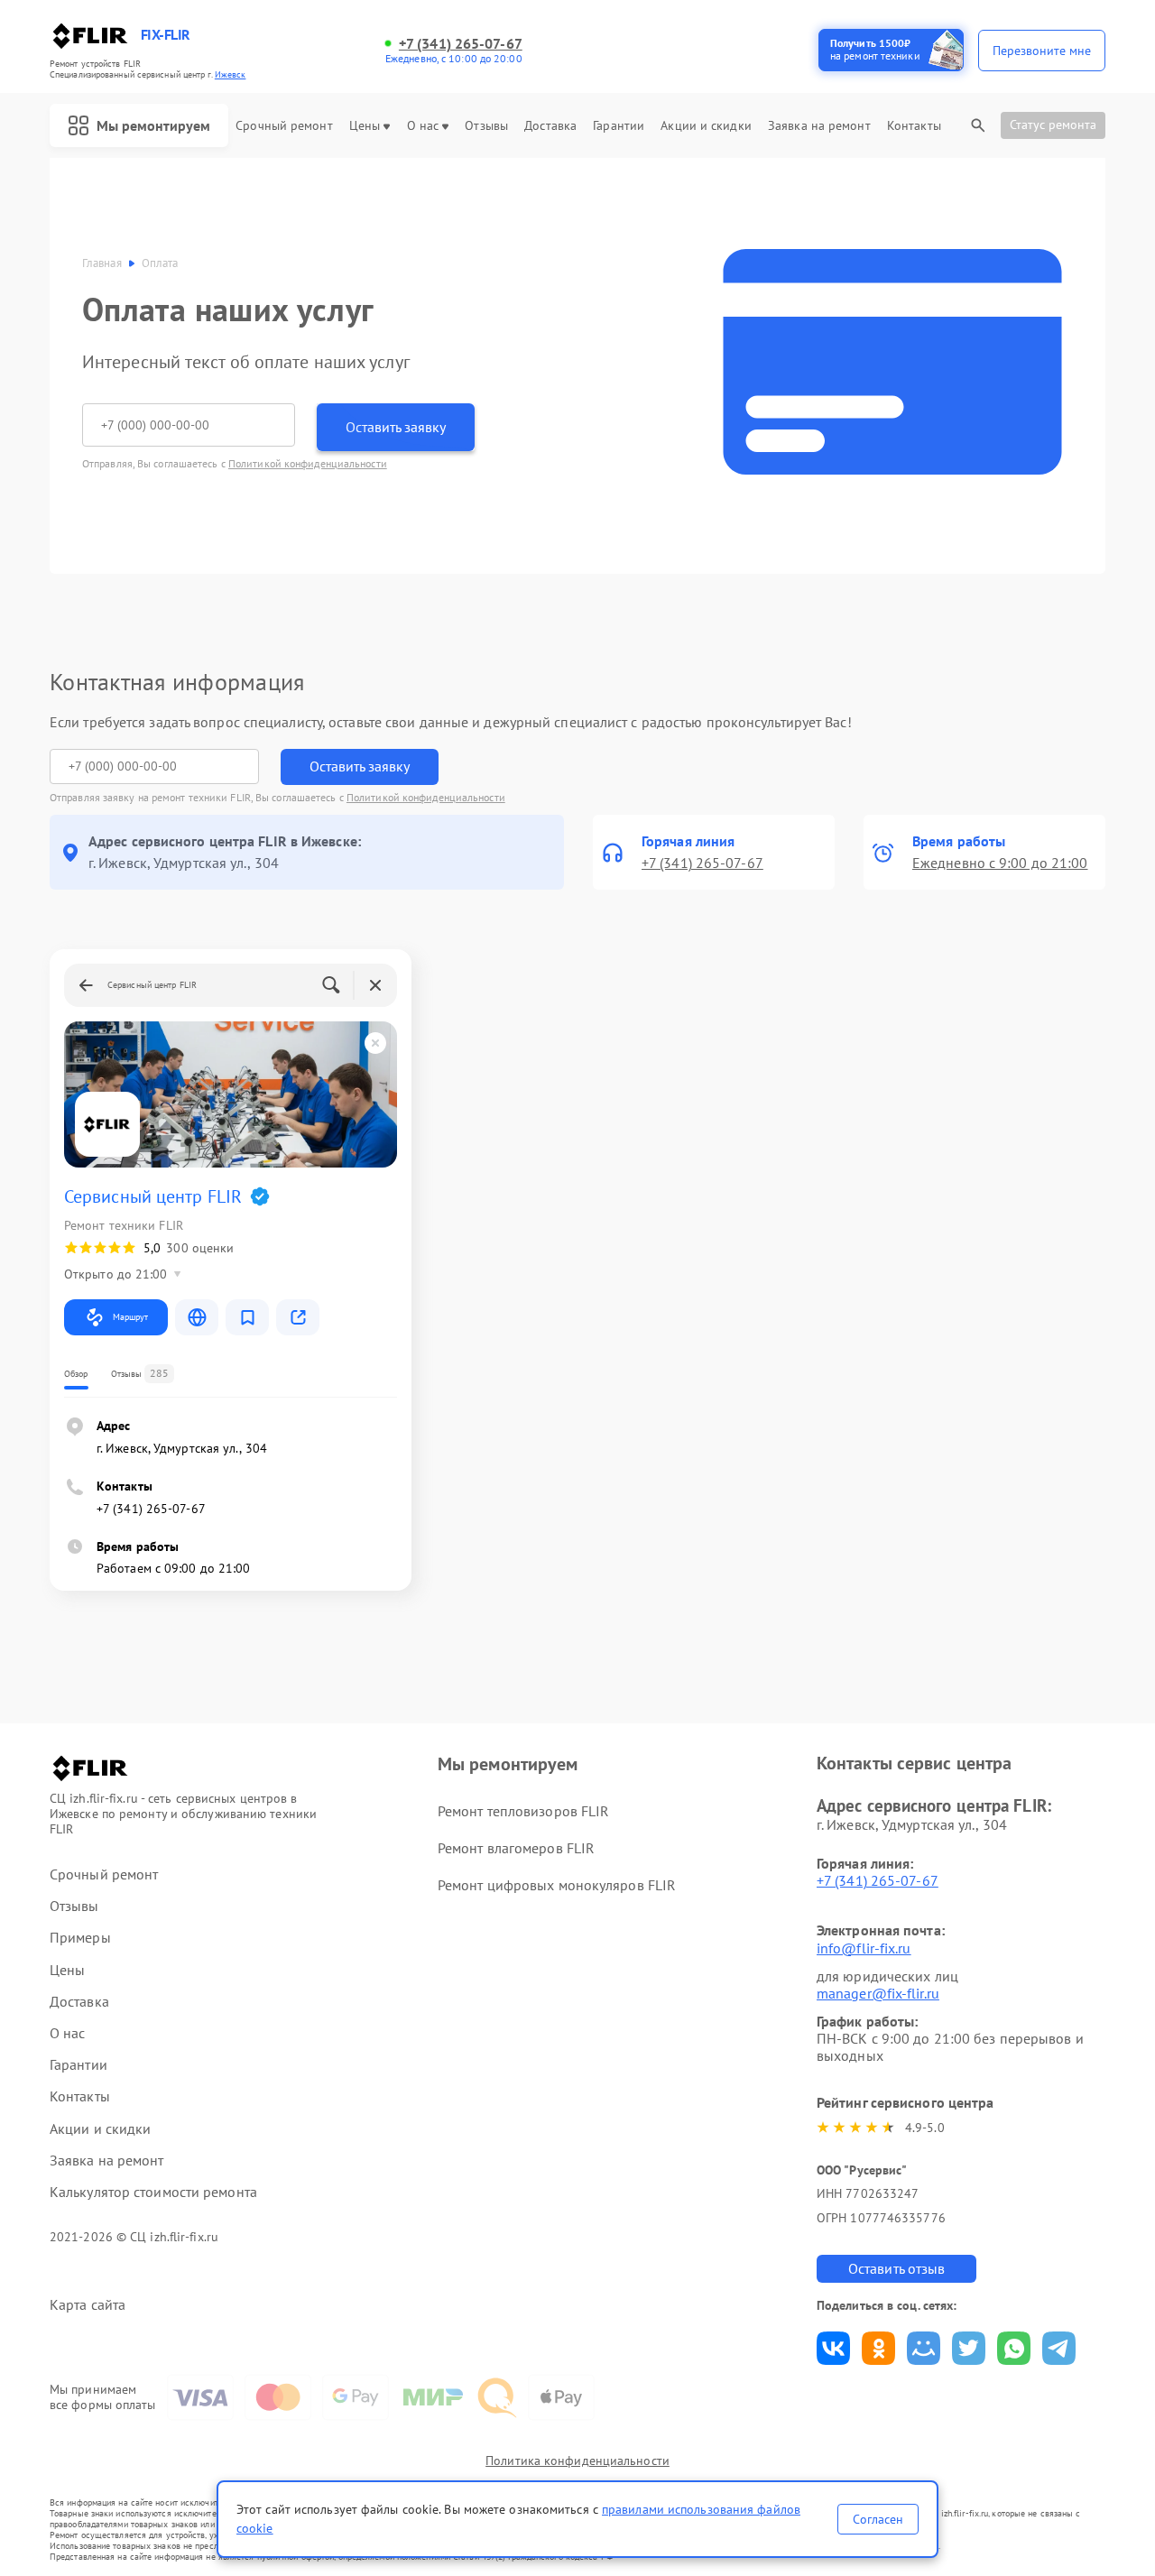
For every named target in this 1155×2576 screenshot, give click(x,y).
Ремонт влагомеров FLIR (516, 1848)
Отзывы (486, 126)
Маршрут (130, 1317)
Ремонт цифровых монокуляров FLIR (557, 1885)
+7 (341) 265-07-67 (461, 44)
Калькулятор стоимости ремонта (153, 2192)
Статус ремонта (1053, 125)
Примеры (80, 1938)
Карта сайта (88, 2305)
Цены (365, 126)
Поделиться (833, 2348)
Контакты (914, 126)
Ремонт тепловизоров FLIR (523, 1811)
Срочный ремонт (284, 126)
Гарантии (619, 126)
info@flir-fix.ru (864, 1948)
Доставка (550, 126)
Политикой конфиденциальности (308, 463)
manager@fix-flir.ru (878, 1993)
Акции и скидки (706, 126)
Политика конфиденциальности (577, 2461)
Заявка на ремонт (819, 126)
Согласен (878, 2519)
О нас (423, 126)
